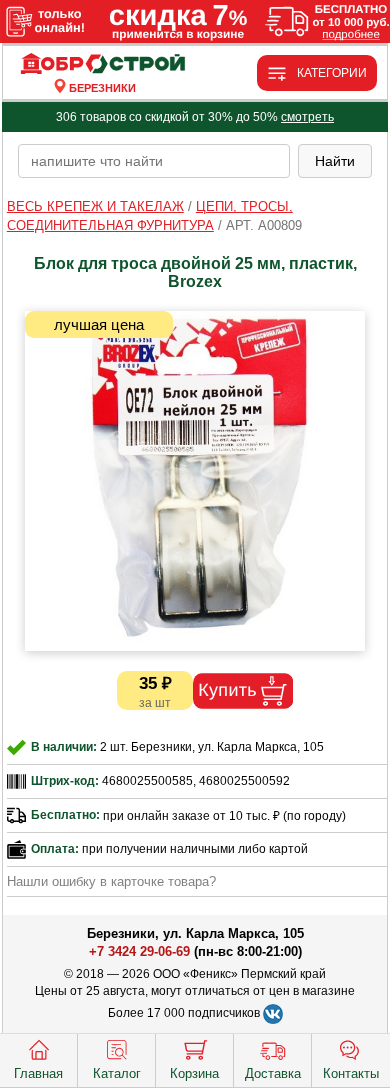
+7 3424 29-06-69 (139, 951)
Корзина (194, 1073)
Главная (38, 1073)
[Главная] (103, 64)
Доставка (273, 1073)
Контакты (351, 1073)
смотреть (307, 117)
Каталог (117, 1073)
